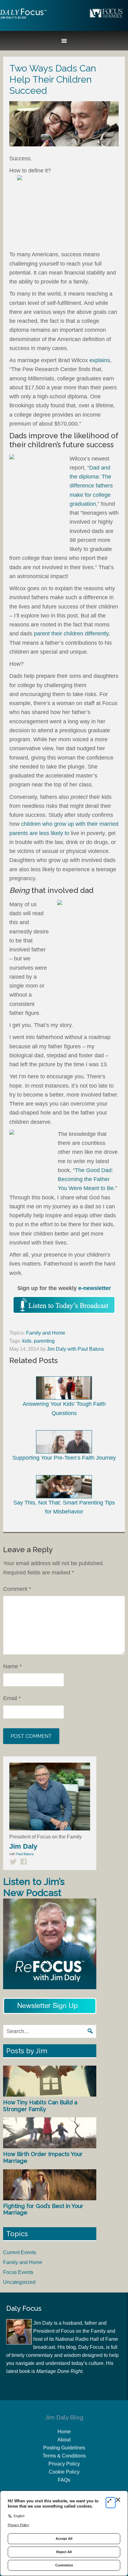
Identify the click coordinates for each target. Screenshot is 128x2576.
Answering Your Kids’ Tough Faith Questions (64, 1408)
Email (12, 1698)
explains (100, 360)
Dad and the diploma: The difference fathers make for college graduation (91, 486)
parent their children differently (71, 634)
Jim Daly (23, 19)
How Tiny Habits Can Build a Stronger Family (40, 2106)
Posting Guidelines (64, 2448)
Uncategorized (19, 2282)
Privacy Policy (64, 2464)
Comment (17, 1589)
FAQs (64, 2480)
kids (27, 1341)
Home (64, 2432)
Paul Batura (25, 1854)
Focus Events (18, 2272)
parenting (44, 1341)
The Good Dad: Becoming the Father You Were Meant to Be (86, 1179)
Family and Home (46, 1333)
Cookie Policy (64, 2472)
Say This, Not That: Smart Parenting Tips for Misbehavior (64, 1507)
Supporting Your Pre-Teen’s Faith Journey (64, 1458)
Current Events (20, 2252)
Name (12, 1666)
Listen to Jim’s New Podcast (34, 1887)
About (64, 2440)
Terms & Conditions (64, 2456)
